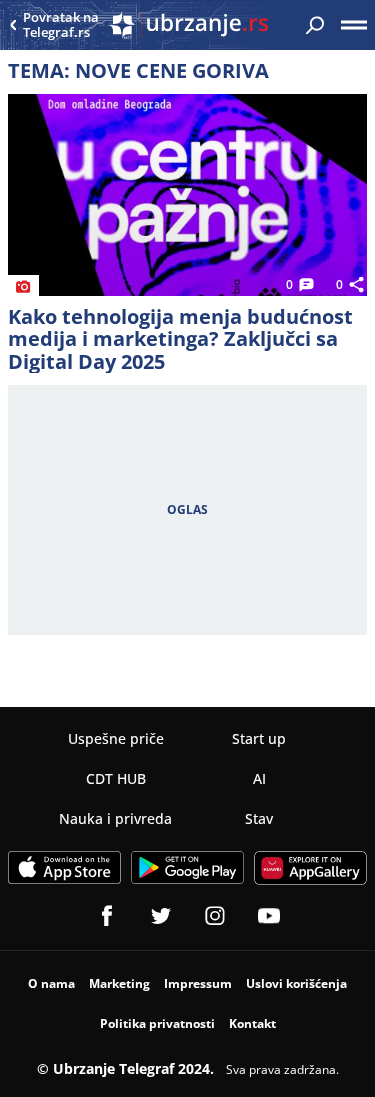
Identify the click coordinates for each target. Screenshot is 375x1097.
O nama (51, 983)
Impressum (198, 983)
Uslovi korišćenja (296, 983)
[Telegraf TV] (269, 916)
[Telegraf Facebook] (107, 916)
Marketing (119, 983)
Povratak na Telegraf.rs (61, 25)
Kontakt (252, 1023)
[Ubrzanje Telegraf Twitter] (161, 916)
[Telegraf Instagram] (215, 916)
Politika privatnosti (157, 1023)
